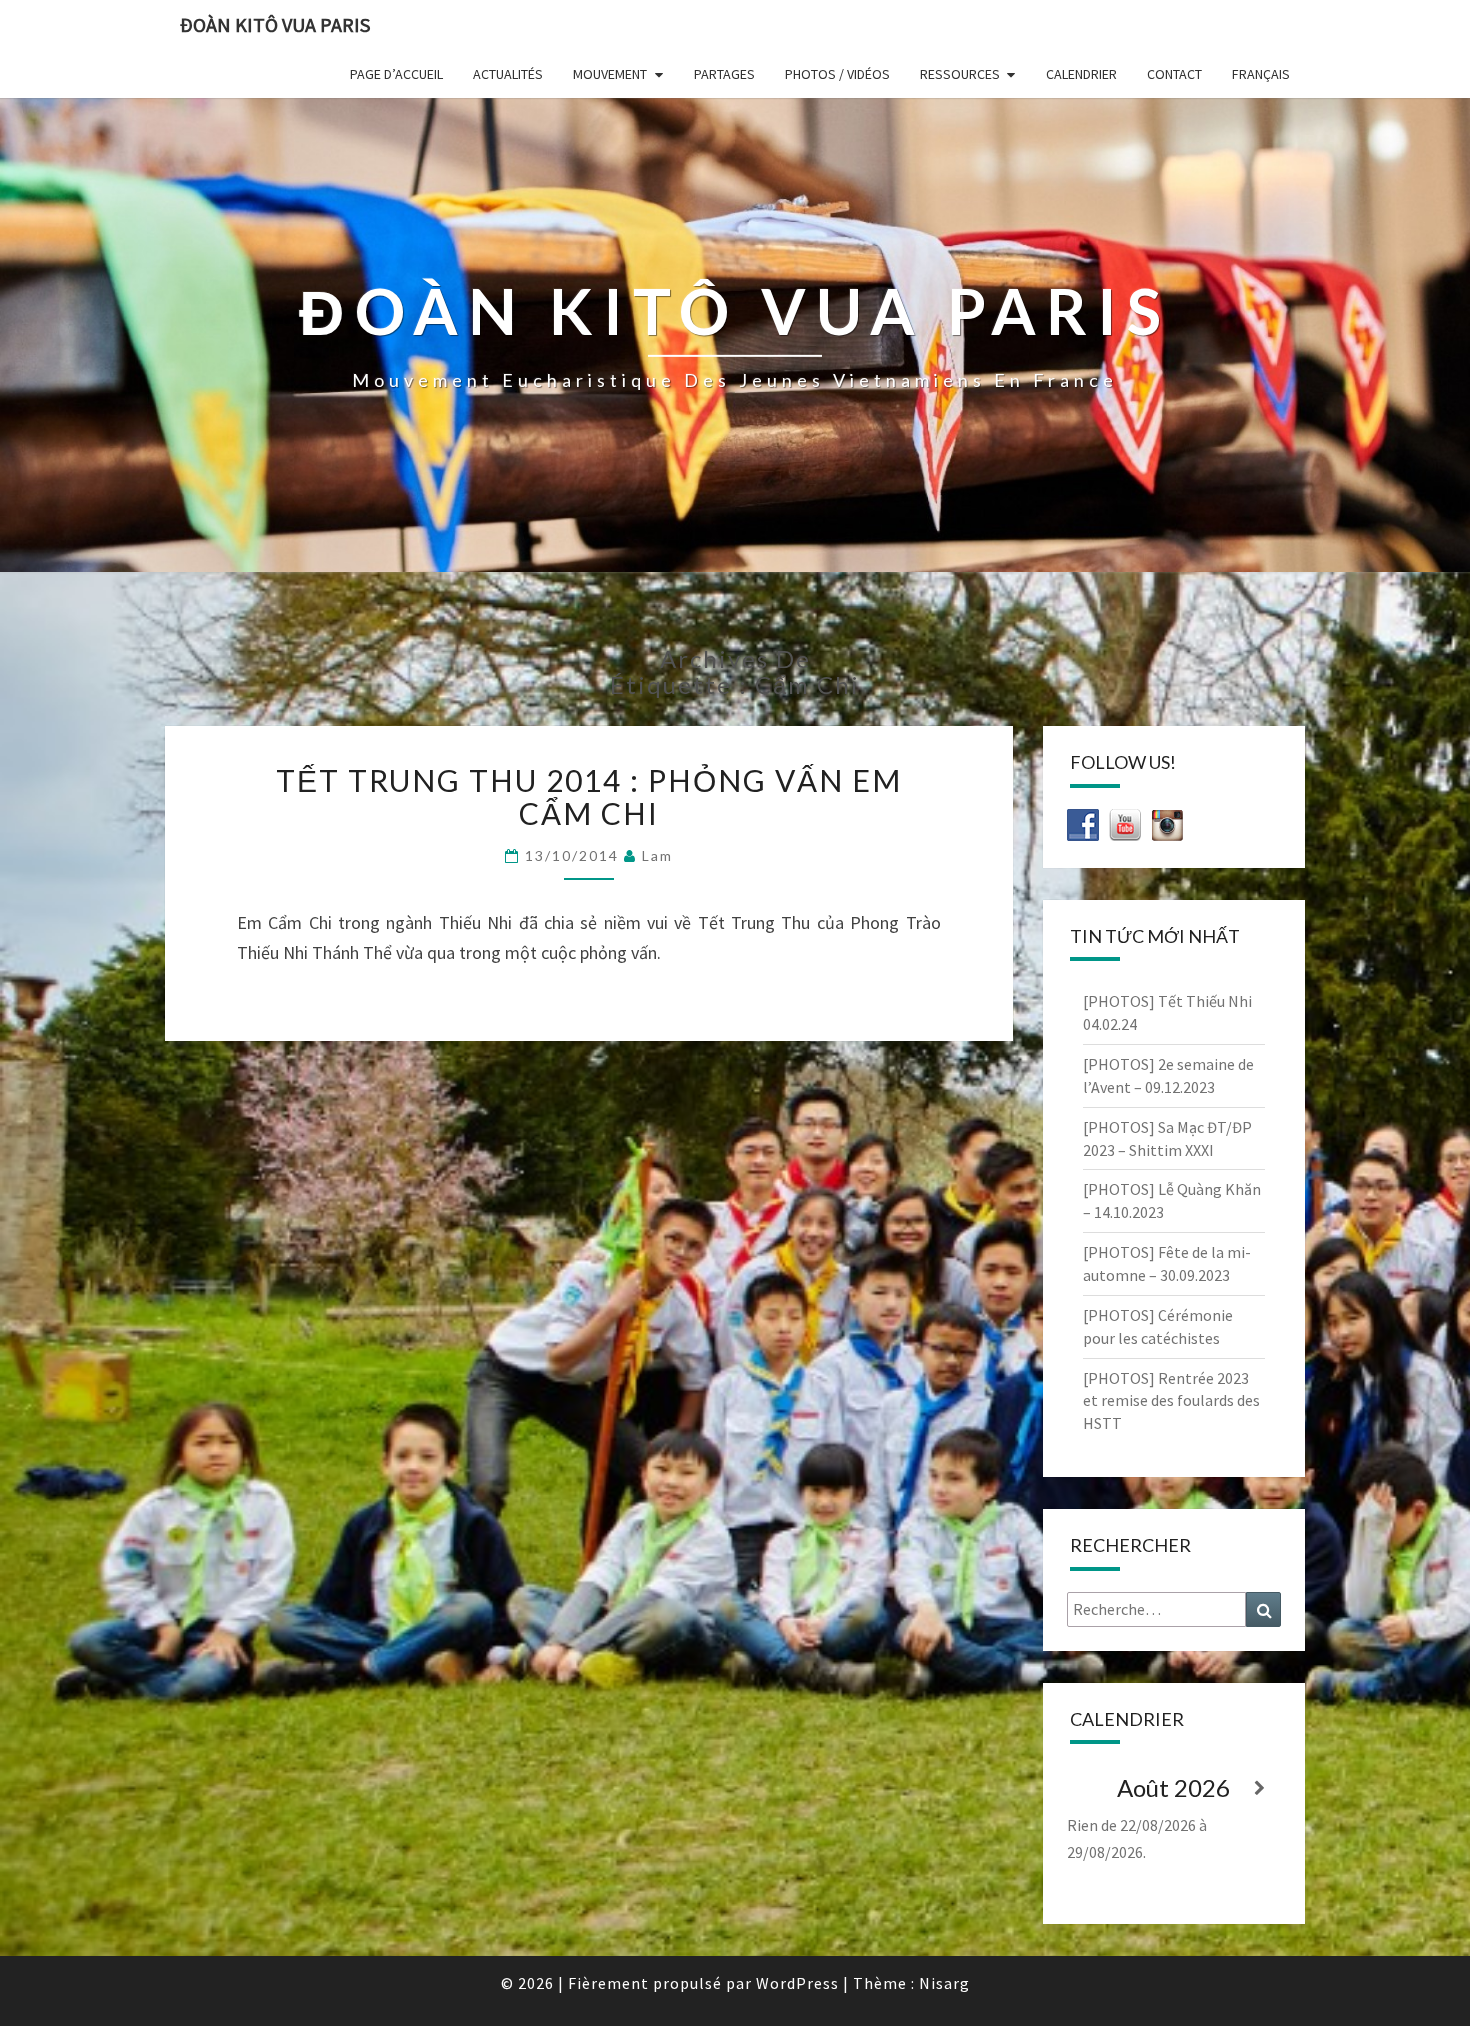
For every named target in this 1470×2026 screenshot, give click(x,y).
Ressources (960, 74)
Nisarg (944, 1983)
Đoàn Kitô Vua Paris (275, 24)
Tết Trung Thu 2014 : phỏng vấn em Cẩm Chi (589, 796)
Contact (1174, 74)
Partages (724, 74)
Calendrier (1081, 74)
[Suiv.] (1259, 1788)
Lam (657, 855)
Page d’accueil (396, 74)
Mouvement (610, 74)
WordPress (797, 1983)
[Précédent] (1088, 1788)
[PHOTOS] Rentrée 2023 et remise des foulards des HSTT (1171, 1401)
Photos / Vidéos (837, 74)
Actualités (508, 74)
